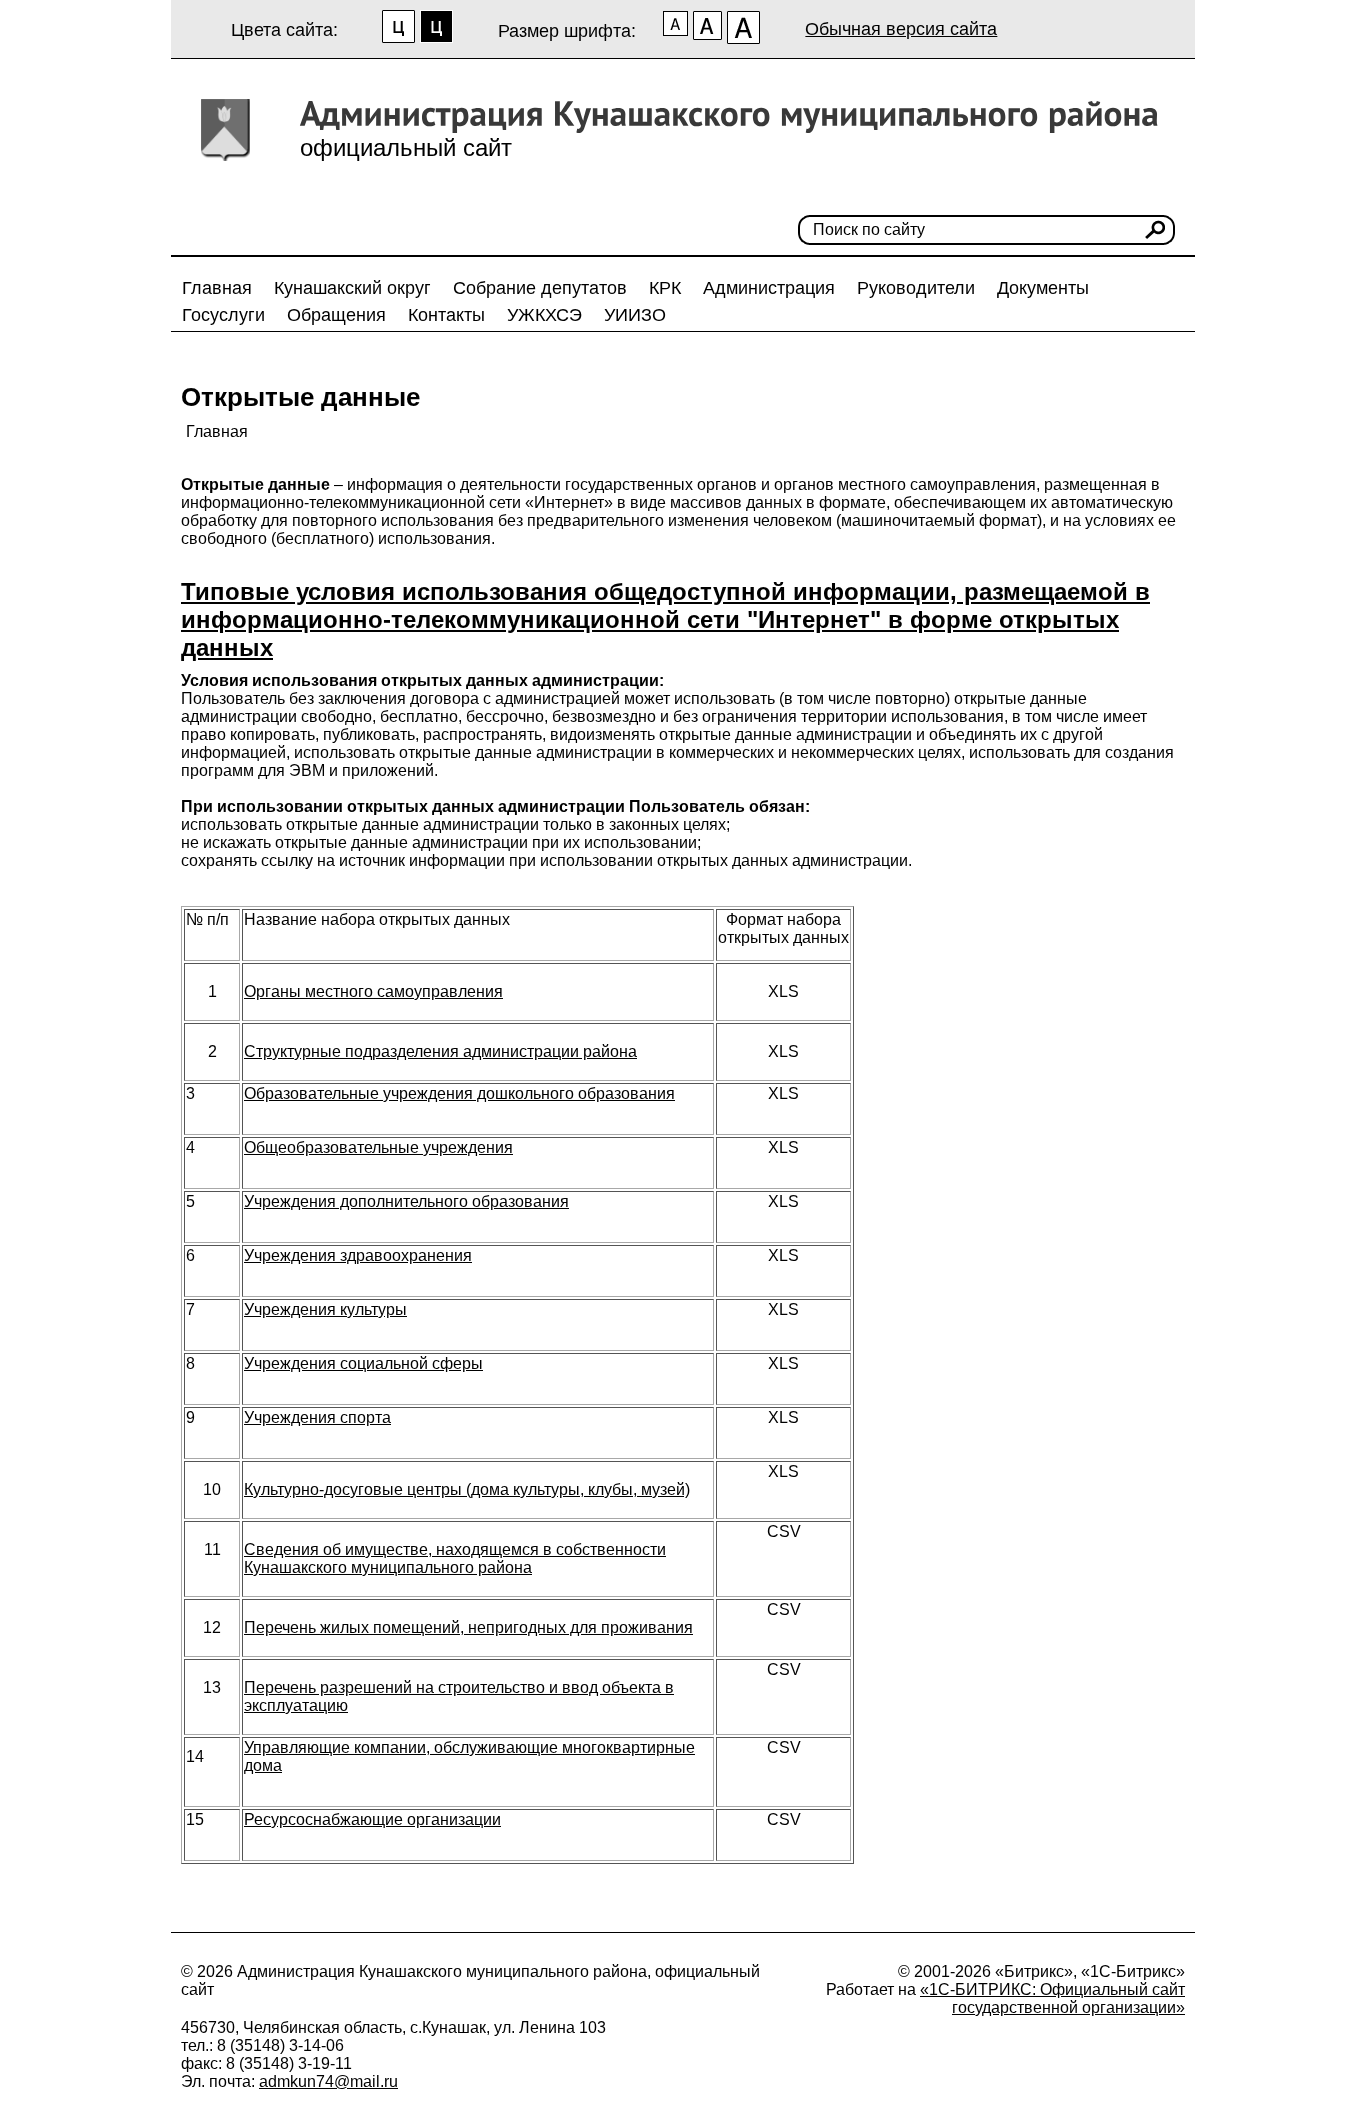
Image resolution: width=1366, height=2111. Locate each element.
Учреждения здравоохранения (358, 1255)
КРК (665, 288)
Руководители (916, 288)
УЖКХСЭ (544, 315)
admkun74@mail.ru (328, 2081)
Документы (1043, 288)
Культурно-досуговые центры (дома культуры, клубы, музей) (467, 1489)
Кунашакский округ (352, 288)
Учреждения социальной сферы (363, 1363)
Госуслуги (223, 315)
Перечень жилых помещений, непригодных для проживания (468, 1627)
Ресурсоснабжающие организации (372, 1819)
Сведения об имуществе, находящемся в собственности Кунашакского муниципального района (455, 1558)
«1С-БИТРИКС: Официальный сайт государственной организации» (1052, 1998)
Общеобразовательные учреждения (378, 1147)
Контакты (446, 315)
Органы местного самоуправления (373, 991)
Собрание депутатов (540, 288)
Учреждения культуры (325, 1309)
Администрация (769, 288)
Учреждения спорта (317, 1417)
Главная (217, 288)
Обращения (336, 315)
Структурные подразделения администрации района (440, 1051)
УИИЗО (635, 315)
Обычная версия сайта (901, 29)
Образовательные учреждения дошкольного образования (459, 1093)
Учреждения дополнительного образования (406, 1201)
